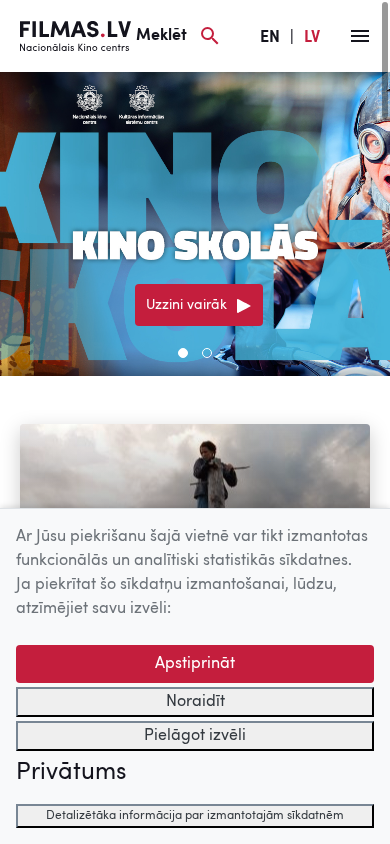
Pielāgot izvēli (195, 736)
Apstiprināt (195, 664)
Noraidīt (195, 702)
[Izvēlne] (360, 36)
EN (270, 38)
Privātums (71, 773)
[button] (183, 353)
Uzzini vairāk (186, 305)
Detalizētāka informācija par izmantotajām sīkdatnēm (195, 816)
